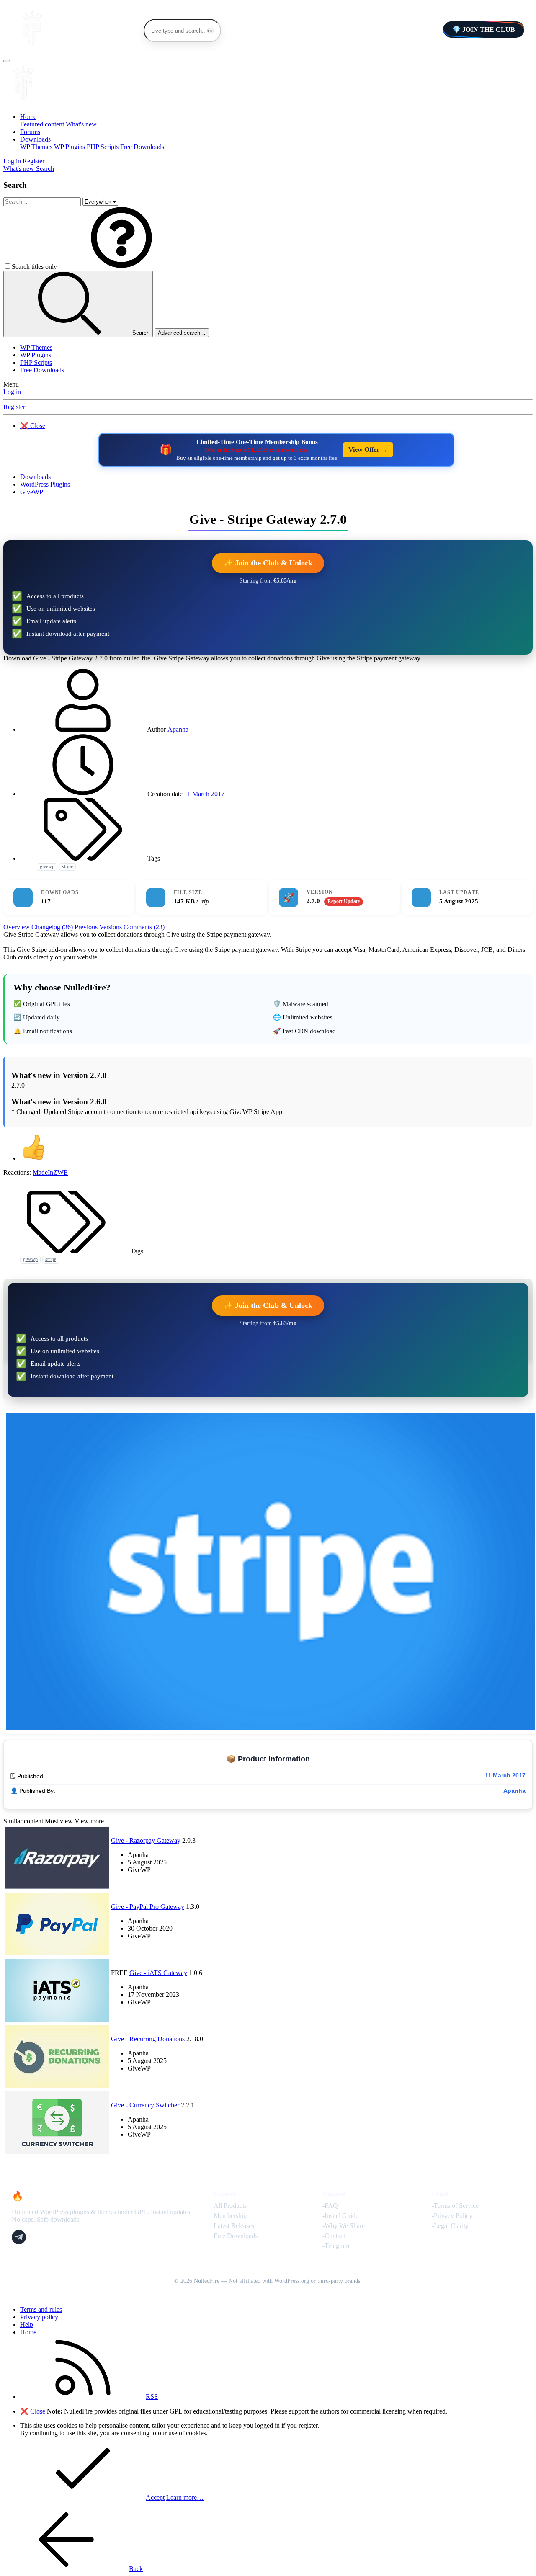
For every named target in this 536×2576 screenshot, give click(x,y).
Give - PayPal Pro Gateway (148, 1907)
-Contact (334, 2236)
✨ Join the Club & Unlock (268, 563)
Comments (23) (144, 927)
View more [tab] (89, 1821)
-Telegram (336, 2246)
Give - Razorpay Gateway (146, 1840)
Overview (17, 927)
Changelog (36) (52, 927)
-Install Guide (340, 2216)
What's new (81, 124)
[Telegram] (19, 2237)
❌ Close (33, 426)
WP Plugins (70, 147)
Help (27, 2325)
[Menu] (7, 61)
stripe (67, 866)
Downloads (35, 139)
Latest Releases (234, 2226)
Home (28, 117)
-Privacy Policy (452, 2216)
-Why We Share (344, 2226)
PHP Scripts (103, 147)
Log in (12, 392)
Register (14, 407)
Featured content (42, 124)
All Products (230, 2206)
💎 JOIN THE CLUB (484, 30)
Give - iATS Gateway (158, 1973)
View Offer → (368, 450)
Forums (30, 132)
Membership (230, 2216)
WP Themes (36, 147)
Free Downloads (142, 147)
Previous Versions (98, 927)
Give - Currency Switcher (145, 2105)
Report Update (344, 901)
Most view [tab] (59, 1821)
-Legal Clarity (450, 2226)
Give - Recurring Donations (148, 2039)
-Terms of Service (455, 2206)
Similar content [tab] (23, 1821)
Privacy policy (39, 2317)
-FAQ (330, 2206)
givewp (47, 866)
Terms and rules (41, 2309)
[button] (121, 267)
